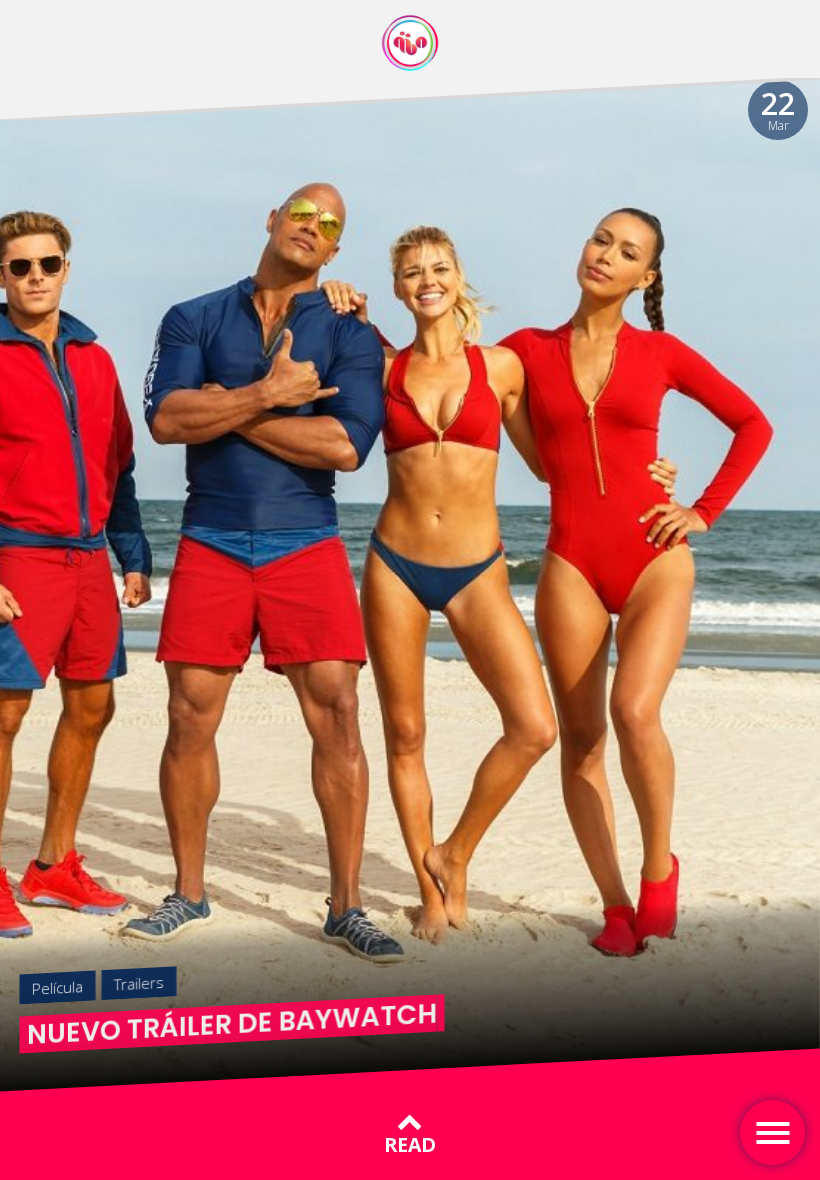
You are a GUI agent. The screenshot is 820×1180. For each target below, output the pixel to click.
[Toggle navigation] (772, 1132)
